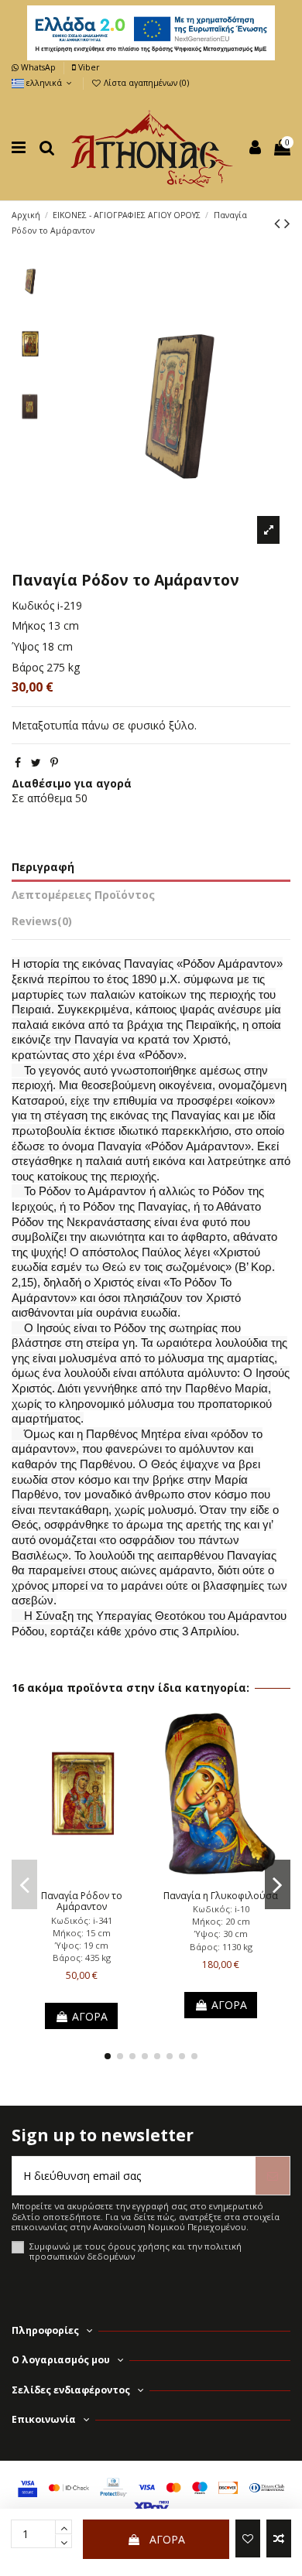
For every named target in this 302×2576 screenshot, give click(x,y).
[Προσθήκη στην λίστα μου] (248, 2538)
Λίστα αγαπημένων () (145, 83)
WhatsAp (38, 67)
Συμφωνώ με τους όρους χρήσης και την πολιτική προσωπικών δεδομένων (136, 2251)
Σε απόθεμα (42, 798)
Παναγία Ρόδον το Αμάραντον (82, 1901)
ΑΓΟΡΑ (167, 2539)
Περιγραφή (43, 867)
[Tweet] (36, 762)
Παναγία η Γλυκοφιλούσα (221, 1896)
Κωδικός (33, 605)
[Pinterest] (54, 762)
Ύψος (25, 646)
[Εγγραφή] (273, 2176)
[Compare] (81, 1878)
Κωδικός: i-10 (221, 1909)
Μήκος (28, 625)
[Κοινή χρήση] (18, 762)
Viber (88, 67)
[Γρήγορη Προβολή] (103, 1878)
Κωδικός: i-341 (82, 1920)
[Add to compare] (279, 2538)
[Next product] (287, 223)
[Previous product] (279, 223)
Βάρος (27, 667)
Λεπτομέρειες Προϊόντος (83, 895)
